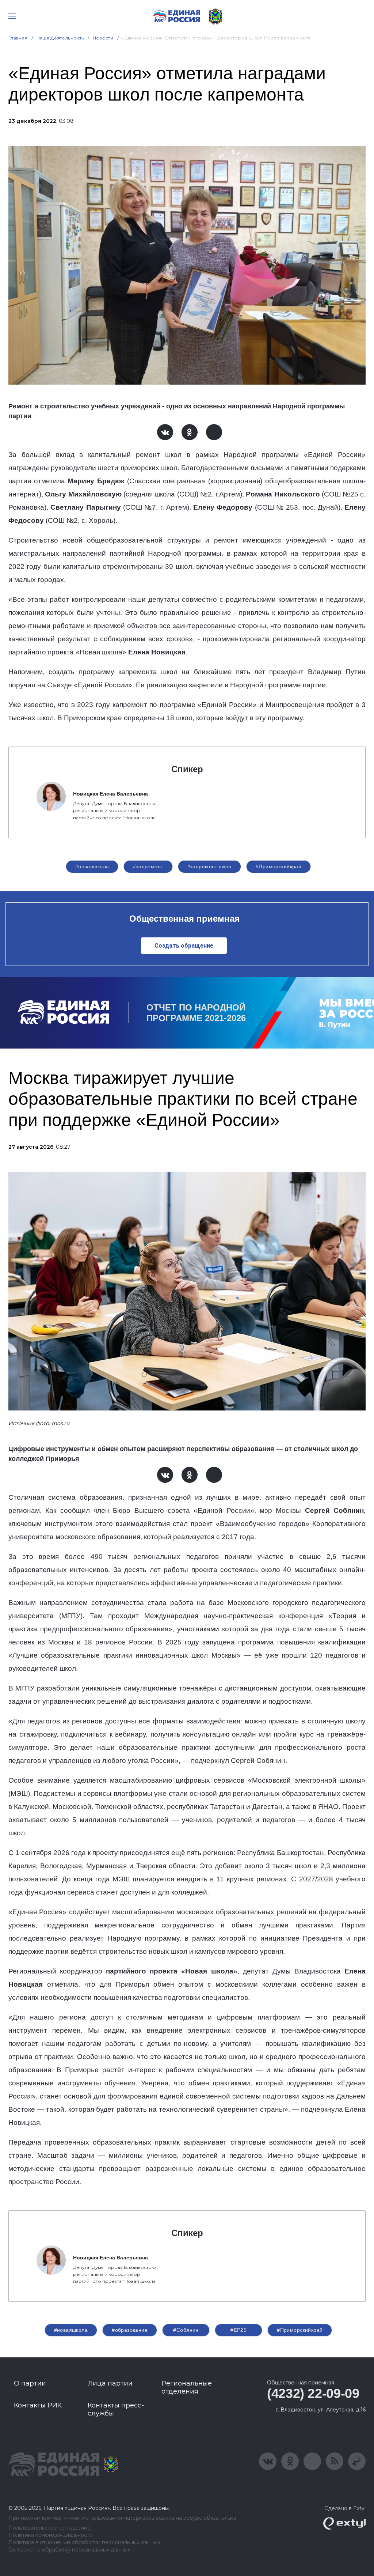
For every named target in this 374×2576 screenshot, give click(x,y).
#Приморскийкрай (278, 866)
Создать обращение (184, 946)
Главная (18, 38)
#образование (130, 2330)
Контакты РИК (38, 2405)
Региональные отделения (187, 2387)
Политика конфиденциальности (51, 2535)
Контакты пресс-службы (116, 2409)
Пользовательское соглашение (49, 2528)
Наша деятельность (60, 38)
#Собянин (186, 2330)
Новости (103, 38)
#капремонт (148, 866)
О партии (30, 2383)
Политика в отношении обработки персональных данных (84, 2543)
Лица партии (110, 2383)
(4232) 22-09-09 (313, 2393)
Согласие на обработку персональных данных (69, 2550)
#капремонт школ (209, 866)
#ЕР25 (238, 2330)
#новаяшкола (92, 866)
